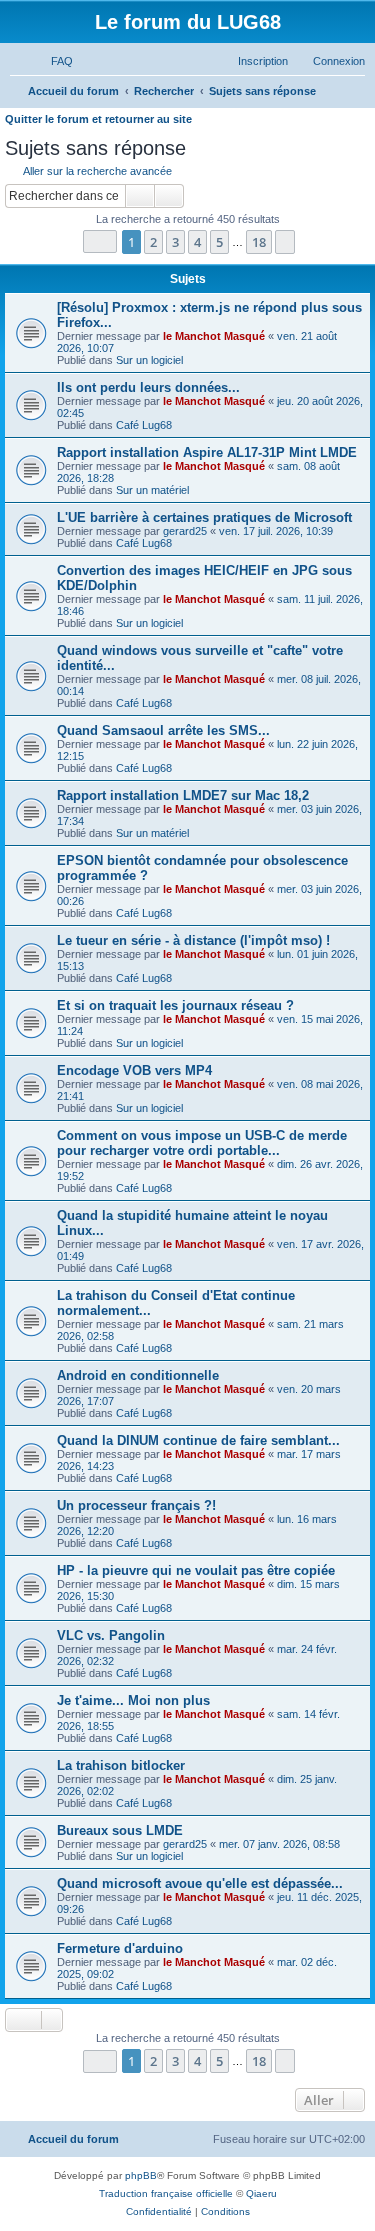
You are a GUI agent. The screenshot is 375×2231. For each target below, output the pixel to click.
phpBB (141, 2175)
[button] (100, 241)
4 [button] (197, 242)
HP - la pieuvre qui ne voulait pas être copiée (196, 1570)
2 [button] (153, 242)
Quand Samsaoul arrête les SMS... (163, 730)
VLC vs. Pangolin (111, 1635)
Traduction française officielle (166, 2193)
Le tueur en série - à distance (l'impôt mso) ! (193, 940)
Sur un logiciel (149, 360)
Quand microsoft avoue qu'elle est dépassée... (200, 1883)
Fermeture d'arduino (120, 1948)
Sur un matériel (152, 490)
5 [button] (219, 242)
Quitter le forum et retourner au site (98, 119)
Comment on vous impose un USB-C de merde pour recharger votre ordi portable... (202, 1143)
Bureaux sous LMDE (120, 1830)
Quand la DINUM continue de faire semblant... (198, 1440)
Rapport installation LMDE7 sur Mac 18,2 (183, 795)
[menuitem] (53, 61)
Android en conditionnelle (138, 1375)
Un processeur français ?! (136, 1505)
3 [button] (175, 242)
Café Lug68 (144, 425)
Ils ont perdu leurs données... (148, 387)
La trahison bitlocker (121, 1765)
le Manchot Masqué (214, 336)
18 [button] (259, 242)
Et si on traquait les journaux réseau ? (175, 1005)
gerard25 (185, 531)
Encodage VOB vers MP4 (134, 1070)
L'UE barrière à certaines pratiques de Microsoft (204, 517)
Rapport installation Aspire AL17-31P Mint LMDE (207, 452)
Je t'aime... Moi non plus (133, 1700)
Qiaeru (261, 2193)
